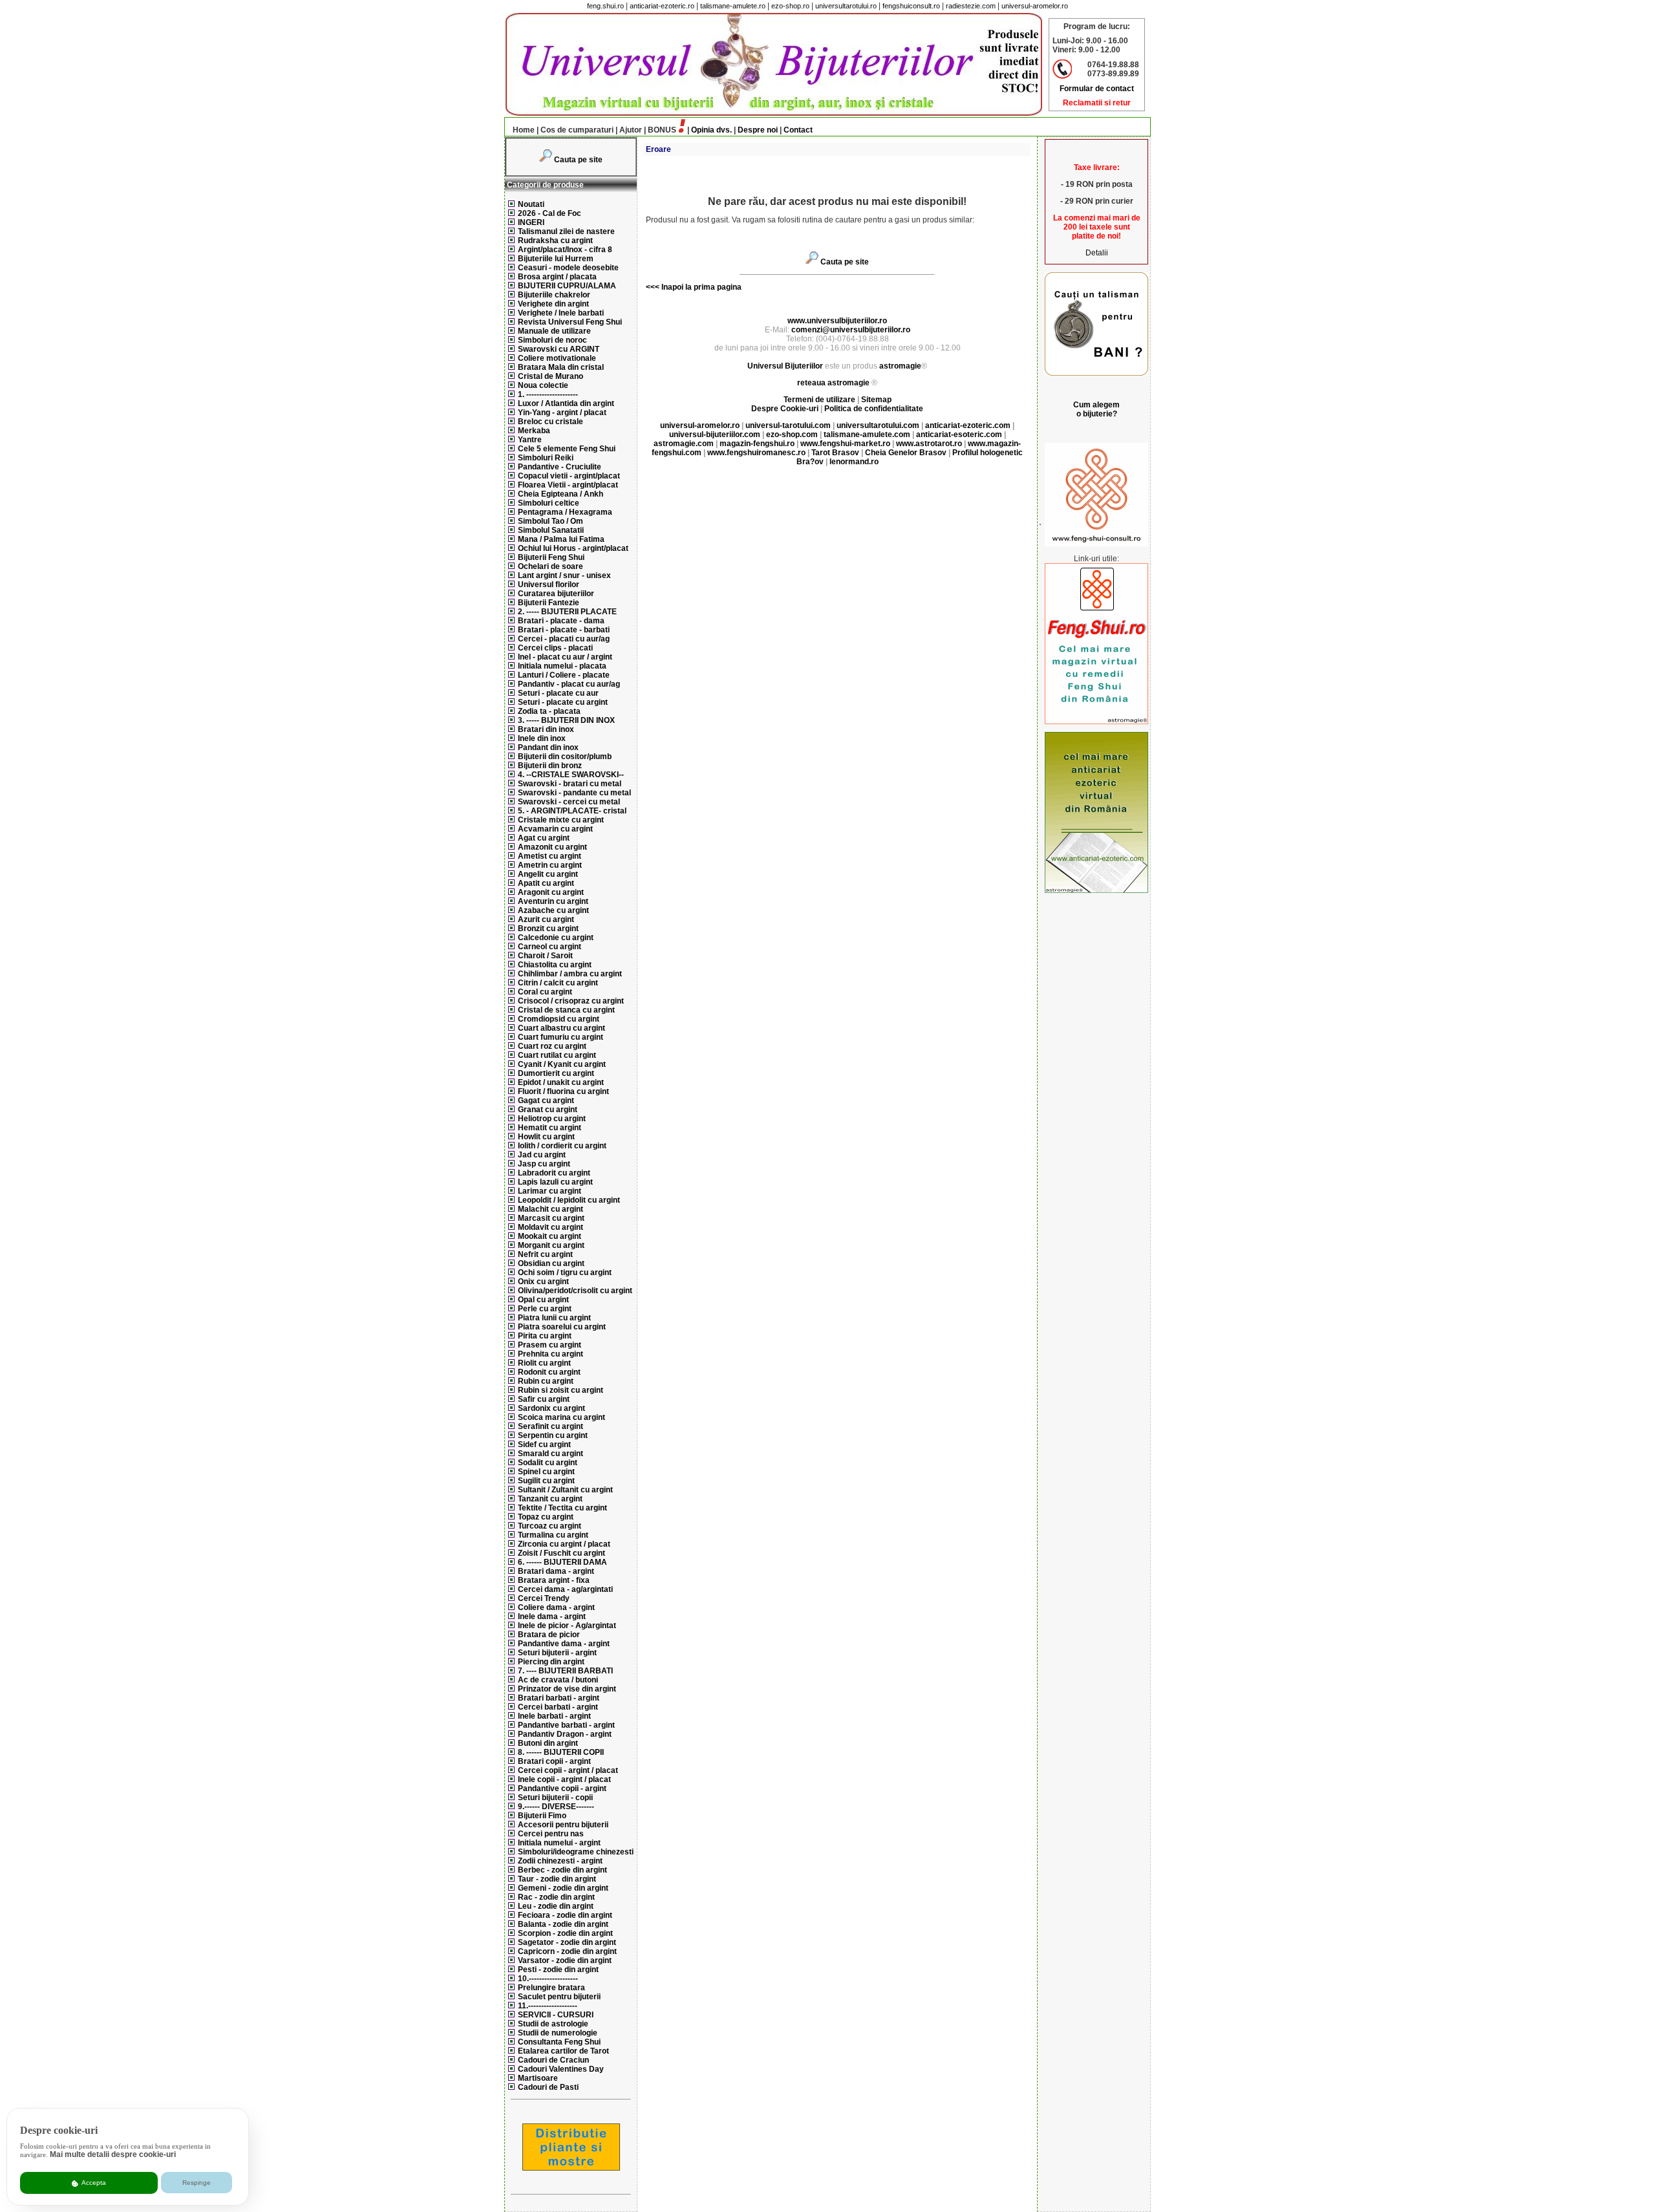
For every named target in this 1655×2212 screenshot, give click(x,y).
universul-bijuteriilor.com (715, 435)
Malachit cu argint (550, 1209)
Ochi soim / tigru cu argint (565, 1272)
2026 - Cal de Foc (550, 213)
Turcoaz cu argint (550, 1526)
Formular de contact (1097, 89)
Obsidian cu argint (551, 1263)
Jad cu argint (542, 1155)
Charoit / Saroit (545, 956)
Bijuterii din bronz (550, 766)
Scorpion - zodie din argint (565, 1933)
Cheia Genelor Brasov (906, 453)
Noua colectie (543, 385)
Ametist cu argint (550, 856)
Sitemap (876, 400)
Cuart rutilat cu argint (557, 1055)
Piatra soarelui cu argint (562, 1327)
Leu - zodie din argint (556, 1906)
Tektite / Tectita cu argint (562, 1508)
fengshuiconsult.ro (911, 6)
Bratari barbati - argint (559, 1698)
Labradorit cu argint (554, 1173)
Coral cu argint (545, 992)
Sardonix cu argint (551, 1408)
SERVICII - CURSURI (556, 2015)
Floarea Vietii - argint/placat (568, 485)
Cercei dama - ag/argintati (565, 1589)
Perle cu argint (545, 1309)
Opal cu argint (543, 1300)
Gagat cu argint (546, 1101)
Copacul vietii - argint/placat (569, 476)
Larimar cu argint (550, 1191)
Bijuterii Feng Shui (551, 557)
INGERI (531, 222)
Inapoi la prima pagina (700, 287)
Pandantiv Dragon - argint (565, 1734)
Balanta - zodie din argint (563, 1924)
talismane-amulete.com (867, 435)
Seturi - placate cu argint (563, 702)
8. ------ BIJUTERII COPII (561, 1752)
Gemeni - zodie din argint (563, 1888)
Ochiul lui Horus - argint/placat (573, 548)
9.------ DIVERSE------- (556, 1807)
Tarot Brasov (835, 453)
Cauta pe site (578, 160)
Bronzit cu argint (548, 929)
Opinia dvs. (711, 130)
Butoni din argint (548, 1743)
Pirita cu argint (545, 1336)
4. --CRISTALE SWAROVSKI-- (571, 775)
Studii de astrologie (553, 2024)
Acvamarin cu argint (555, 829)
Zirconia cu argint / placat (564, 1544)
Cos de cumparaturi (577, 130)
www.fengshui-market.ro (845, 444)
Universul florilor (549, 585)
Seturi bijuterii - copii (555, 1798)
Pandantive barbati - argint (566, 1725)
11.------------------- (548, 2006)
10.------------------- (548, 1979)
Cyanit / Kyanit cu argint (562, 1064)
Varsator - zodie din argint (565, 1960)
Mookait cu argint (550, 1236)
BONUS (662, 130)
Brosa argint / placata (557, 277)
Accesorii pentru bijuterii (563, 1825)
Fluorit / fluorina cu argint (563, 1091)
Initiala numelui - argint (559, 1843)
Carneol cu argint (550, 947)
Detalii (1097, 253)
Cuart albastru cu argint (561, 1028)
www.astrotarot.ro (929, 444)
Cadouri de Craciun (553, 2060)
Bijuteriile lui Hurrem (556, 259)
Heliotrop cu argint (552, 1119)
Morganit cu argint (551, 1245)
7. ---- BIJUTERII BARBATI (565, 1671)
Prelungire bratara (551, 1988)
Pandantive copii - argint (562, 1788)
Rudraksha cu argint (555, 241)
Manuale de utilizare (554, 331)
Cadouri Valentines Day (561, 2069)
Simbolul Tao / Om (550, 521)
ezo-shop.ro (790, 6)
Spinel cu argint (546, 1472)
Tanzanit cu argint (550, 1499)
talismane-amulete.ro (733, 6)
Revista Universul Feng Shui (570, 322)
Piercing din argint (551, 1662)
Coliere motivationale (557, 358)
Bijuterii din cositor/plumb (565, 757)
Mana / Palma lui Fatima (561, 539)
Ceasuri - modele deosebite (568, 268)
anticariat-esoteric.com (959, 435)
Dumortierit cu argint (556, 1073)
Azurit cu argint (546, 919)
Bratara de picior (549, 1635)
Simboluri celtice (549, 503)
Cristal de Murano (550, 376)
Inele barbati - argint (554, 1716)
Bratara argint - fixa (554, 1580)
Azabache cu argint (553, 910)
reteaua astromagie (833, 383)
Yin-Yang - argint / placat (562, 413)
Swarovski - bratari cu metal (570, 784)
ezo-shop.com (792, 435)
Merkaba (534, 431)
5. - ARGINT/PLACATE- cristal (572, 811)
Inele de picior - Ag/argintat (567, 1626)
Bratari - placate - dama (561, 621)
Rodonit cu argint (549, 1372)
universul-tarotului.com (788, 425)
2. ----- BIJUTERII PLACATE (567, 612)
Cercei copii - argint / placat (568, 1770)
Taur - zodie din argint (557, 1879)
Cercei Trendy (544, 1598)
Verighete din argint (553, 304)
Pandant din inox (548, 747)
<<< (653, 287)
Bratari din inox (546, 729)
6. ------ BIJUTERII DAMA (562, 1562)
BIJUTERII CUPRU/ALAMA (567, 286)
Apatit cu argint (546, 883)
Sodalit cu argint (548, 1463)
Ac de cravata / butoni (558, 1680)
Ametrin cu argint (550, 865)
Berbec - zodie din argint (562, 1870)
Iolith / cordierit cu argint (562, 1146)
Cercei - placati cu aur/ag (564, 639)
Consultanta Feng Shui (559, 2042)
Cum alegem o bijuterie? (1096, 409)
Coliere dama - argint (556, 1607)
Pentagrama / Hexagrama (565, 512)
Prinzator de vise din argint (567, 1689)
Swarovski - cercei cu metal (569, 802)
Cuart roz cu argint (552, 1046)
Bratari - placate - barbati (564, 630)
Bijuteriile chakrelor (554, 295)
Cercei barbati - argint (558, 1707)
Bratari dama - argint (556, 1571)
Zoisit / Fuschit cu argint (561, 1553)
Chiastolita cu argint (555, 965)
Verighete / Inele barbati (561, 313)
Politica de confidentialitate (874, 409)
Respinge (197, 2183)
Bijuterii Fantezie (549, 603)
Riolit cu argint (544, 1363)
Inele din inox (542, 738)
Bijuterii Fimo (542, 1816)
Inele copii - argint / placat (564, 1779)
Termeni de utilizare (820, 400)
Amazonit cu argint (552, 847)
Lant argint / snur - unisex (564, 575)
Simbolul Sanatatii (551, 530)
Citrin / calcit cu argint (558, 983)
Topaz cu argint (546, 1517)
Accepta (93, 2183)
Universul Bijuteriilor (785, 366)
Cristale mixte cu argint (561, 820)
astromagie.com (684, 444)
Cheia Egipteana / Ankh (561, 494)
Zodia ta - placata (549, 711)
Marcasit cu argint (551, 1218)
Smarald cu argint (550, 1454)
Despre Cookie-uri (785, 409)
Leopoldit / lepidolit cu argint (569, 1200)
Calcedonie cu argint (556, 938)
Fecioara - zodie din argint (565, 1915)
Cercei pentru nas (551, 1834)
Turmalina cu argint (553, 1535)
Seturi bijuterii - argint (557, 1653)
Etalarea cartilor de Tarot (563, 2051)
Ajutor (631, 130)
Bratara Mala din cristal (561, 367)
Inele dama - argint (552, 1616)
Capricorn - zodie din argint (567, 1951)
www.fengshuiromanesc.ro (756, 453)
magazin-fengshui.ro (757, 444)
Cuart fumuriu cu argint (561, 1037)
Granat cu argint (548, 1110)
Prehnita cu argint (550, 1354)
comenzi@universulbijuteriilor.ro (851, 330)
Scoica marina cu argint (561, 1417)
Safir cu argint (544, 1399)
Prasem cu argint (550, 1345)
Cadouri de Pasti (548, 2087)
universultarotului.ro (846, 6)
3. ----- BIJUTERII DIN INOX (566, 720)
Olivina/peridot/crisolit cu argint (575, 1291)
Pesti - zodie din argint (558, 1970)
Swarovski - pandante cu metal (574, 793)
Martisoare (538, 2078)
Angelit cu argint (548, 874)
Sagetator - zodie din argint (567, 1942)
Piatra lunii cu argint (554, 1318)
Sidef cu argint (544, 1444)
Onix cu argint (543, 1282)
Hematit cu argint (550, 1128)
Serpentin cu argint (553, 1435)
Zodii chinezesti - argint (560, 1861)
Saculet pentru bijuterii (559, 1997)
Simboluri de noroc (552, 340)
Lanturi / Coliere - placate (564, 675)
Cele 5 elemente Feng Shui (567, 449)
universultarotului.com (878, 425)
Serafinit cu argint (550, 1426)
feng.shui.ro (605, 6)
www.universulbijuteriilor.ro (837, 321)
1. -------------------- (548, 394)
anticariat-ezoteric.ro (662, 6)
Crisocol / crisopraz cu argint (571, 1001)
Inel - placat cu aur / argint (565, 657)
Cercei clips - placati (555, 648)
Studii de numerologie (558, 2033)
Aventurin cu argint (553, 901)
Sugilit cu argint (546, 1481)
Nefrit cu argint (545, 1254)
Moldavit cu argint (550, 1227)
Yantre (530, 440)
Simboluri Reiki (546, 458)
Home (524, 130)
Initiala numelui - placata (562, 666)
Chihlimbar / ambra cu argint (570, 974)
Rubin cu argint (546, 1381)
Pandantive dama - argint (564, 1644)
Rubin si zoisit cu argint (561, 1390)
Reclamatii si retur (1097, 103)
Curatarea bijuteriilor (556, 594)
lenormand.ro (854, 462)
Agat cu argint (544, 838)
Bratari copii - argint (554, 1761)
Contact (798, 130)
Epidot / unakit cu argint (561, 1082)
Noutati (531, 204)
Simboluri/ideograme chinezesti (576, 1852)
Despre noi (758, 130)
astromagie (900, 366)
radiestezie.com (971, 6)
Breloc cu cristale (550, 422)
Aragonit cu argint (551, 892)
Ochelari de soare (550, 566)
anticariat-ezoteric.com (968, 425)
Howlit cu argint (546, 1137)
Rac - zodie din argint (556, 1897)
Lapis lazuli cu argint (555, 1182)
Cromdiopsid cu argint (559, 1019)
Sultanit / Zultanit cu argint (565, 1490)
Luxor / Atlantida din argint (566, 403)
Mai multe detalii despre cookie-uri (113, 2154)
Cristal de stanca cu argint (566, 1010)
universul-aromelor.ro (1035, 6)
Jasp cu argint (544, 1164)
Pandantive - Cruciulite (560, 467)
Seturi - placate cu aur (558, 693)
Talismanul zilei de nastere (566, 231)
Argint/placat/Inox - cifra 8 (565, 250)
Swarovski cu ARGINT (559, 349)
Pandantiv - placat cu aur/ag (569, 684)
